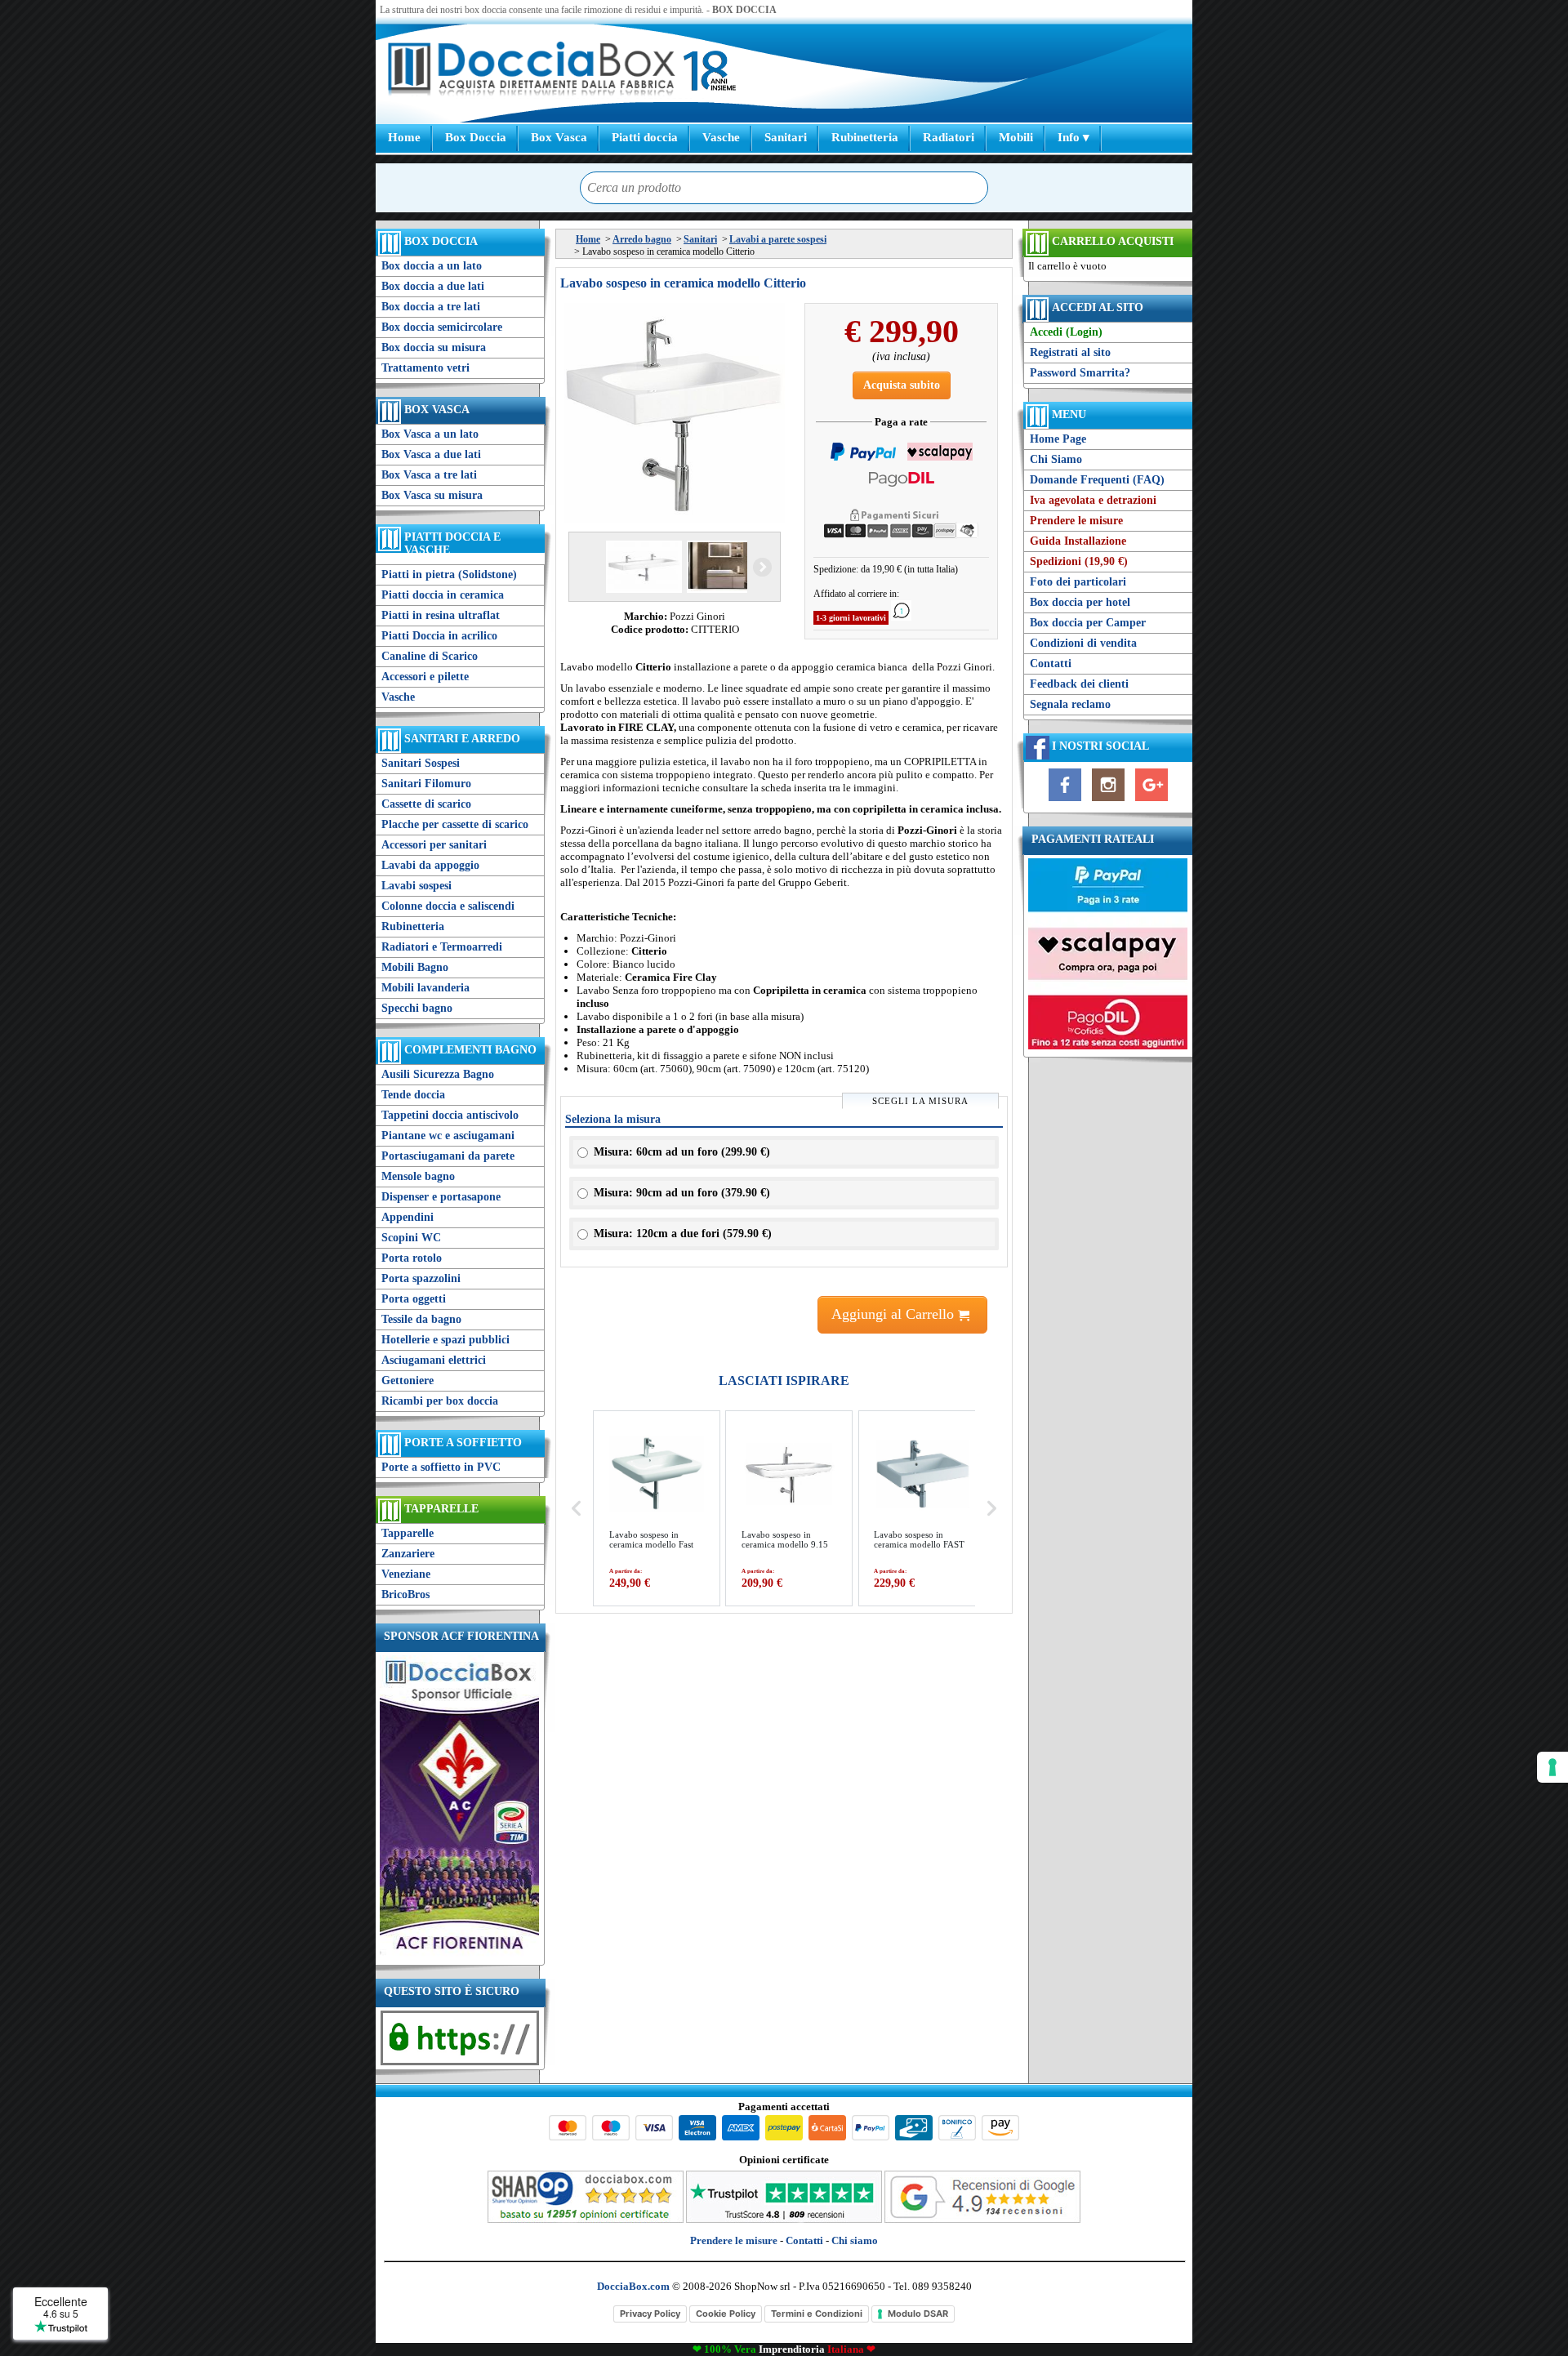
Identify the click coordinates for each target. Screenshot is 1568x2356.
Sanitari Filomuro (426, 784)
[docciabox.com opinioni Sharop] (586, 2219)
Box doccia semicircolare (442, 327)
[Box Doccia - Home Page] (532, 71)
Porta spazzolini (421, 1278)
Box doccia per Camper (1088, 623)
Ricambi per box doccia (440, 1401)
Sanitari (786, 137)
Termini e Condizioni (817, 2314)
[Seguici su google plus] (1151, 802)
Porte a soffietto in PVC (441, 1467)
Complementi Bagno (470, 1050)
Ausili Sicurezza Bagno (438, 1074)
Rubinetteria (865, 137)
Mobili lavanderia (425, 988)
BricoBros (405, 1594)
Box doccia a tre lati (431, 307)
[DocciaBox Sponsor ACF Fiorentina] (459, 1954)
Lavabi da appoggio (430, 865)
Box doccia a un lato (432, 266)
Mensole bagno (418, 1176)
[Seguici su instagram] (1108, 802)
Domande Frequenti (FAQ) (1097, 480)
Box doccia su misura (434, 347)
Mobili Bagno (415, 967)
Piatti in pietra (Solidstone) (449, 575)
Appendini (408, 1217)
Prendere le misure (1076, 521)
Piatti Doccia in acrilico (439, 636)
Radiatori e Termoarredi (442, 947)
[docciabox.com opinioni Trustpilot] (784, 2219)
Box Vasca (559, 137)
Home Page (1058, 439)
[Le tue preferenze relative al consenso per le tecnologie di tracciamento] (1552, 1767)
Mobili (1016, 137)
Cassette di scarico (426, 804)
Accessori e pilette (425, 677)
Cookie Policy (726, 2314)
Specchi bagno (417, 1008)
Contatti (1051, 664)
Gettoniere (408, 1381)
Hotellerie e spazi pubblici (445, 1340)
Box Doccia (476, 137)
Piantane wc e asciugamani (448, 1136)
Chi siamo (855, 2240)
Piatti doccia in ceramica (443, 595)
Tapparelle (441, 1509)
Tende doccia (413, 1095)
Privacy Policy (650, 2314)
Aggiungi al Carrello (895, 1314)
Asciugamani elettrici (434, 1360)
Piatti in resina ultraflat (441, 615)
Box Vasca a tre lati (429, 475)
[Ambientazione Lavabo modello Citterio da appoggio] (723, 567)
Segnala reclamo (1070, 704)
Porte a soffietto (463, 1443)
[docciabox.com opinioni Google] (982, 2219)
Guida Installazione (1078, 541)
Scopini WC (411, 1238)
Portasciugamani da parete (448, 1156)
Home (404, 137)
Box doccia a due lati (433, 286)
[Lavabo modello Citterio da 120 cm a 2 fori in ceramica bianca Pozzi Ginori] (642, 567)
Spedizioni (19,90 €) (1079, 561)
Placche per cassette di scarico (455, 824)
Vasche (721, 137)
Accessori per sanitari (434, 845)
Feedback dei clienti (1079, 684)
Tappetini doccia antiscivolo (450, 1115)
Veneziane (406, 1574)
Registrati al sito (1070, 352)
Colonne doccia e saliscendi (448, 906)
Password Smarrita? (1080, 373)
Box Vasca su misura (432, 495)
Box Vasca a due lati (431, 454)
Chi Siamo (1056, 459)
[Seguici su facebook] (1065, 802)
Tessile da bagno (421, 1319)
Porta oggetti (414, 1299)
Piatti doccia (645, 137)
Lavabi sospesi (416, 886)
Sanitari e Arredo (462, 739)
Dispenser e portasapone (441, 1197)
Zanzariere (408, 1554)
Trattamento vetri (425, 368)
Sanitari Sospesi (421, 763)
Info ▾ (1074, 137)
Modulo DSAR (918, 2314)
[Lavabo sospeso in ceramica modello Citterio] (675, 413)
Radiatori (949, 137)
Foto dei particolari (1078, 582)
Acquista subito (902, 385)
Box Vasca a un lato (430, 434)
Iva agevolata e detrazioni (1093, 500)
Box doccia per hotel (1080, 602)
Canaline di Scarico (430, 656)
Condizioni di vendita (1083, 643)
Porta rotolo (412, 1258)
